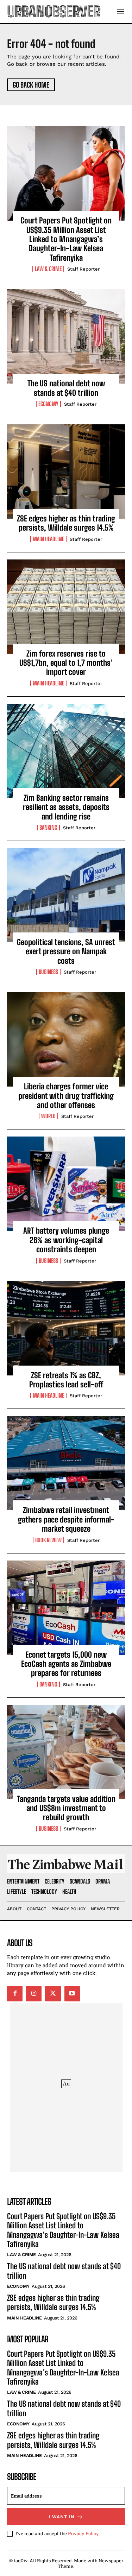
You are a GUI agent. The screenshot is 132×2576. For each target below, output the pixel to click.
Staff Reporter (83, 269)
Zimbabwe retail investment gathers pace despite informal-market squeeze (66, 1519)
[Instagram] (34, 1994)
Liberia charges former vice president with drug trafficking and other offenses (66, 1096)
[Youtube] (72, 1994)
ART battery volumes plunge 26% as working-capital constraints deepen (66, 1240)
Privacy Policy (83, 2533)
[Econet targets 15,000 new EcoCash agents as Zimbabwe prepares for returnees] (66, 1608)
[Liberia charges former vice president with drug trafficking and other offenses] (66, 1039)
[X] (53, 1994)
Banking (48, 828)
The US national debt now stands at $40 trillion (66, 388)
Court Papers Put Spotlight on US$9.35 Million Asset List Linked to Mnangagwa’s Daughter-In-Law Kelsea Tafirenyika (66, 239)
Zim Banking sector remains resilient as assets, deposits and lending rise (66, 807)
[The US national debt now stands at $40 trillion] (66, 336)
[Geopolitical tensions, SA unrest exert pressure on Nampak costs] (66, 895)
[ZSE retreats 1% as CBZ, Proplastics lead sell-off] (66, 1328)
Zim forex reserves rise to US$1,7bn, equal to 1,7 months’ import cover (66, 663)
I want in (62, 2517)
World (48, 1116)
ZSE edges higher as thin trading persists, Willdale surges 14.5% (66, 523)
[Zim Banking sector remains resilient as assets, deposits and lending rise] (66, 751)
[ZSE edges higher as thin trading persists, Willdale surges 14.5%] (66, 471)
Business (48, 972)
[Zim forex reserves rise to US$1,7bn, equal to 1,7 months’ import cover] (66, 607)
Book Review (48, 1540)
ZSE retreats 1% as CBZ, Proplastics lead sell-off (66, 1380)
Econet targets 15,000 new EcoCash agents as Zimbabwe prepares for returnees (66, 1664)
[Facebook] (15, 1994)
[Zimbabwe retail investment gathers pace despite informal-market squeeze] (66, 1463)
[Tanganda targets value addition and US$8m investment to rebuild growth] (66, 1752)
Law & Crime (48, 269)
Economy (48, 404)
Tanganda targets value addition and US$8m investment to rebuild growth (66, 1808)
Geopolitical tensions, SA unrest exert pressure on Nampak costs (66, 951)
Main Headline (48, 539)
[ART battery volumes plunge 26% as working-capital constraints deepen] (66, 1184)
